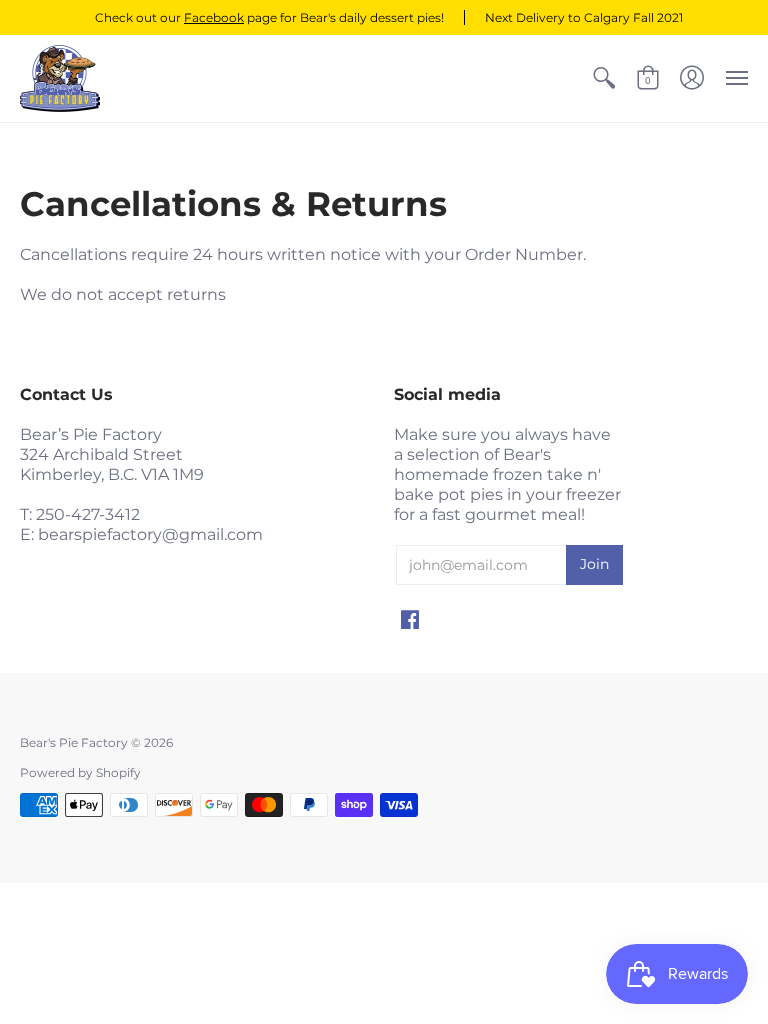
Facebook (214, 17)
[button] (604, 78)
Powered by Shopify (80, 772)
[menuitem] (604, 78)
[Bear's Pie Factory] (60, 78)
